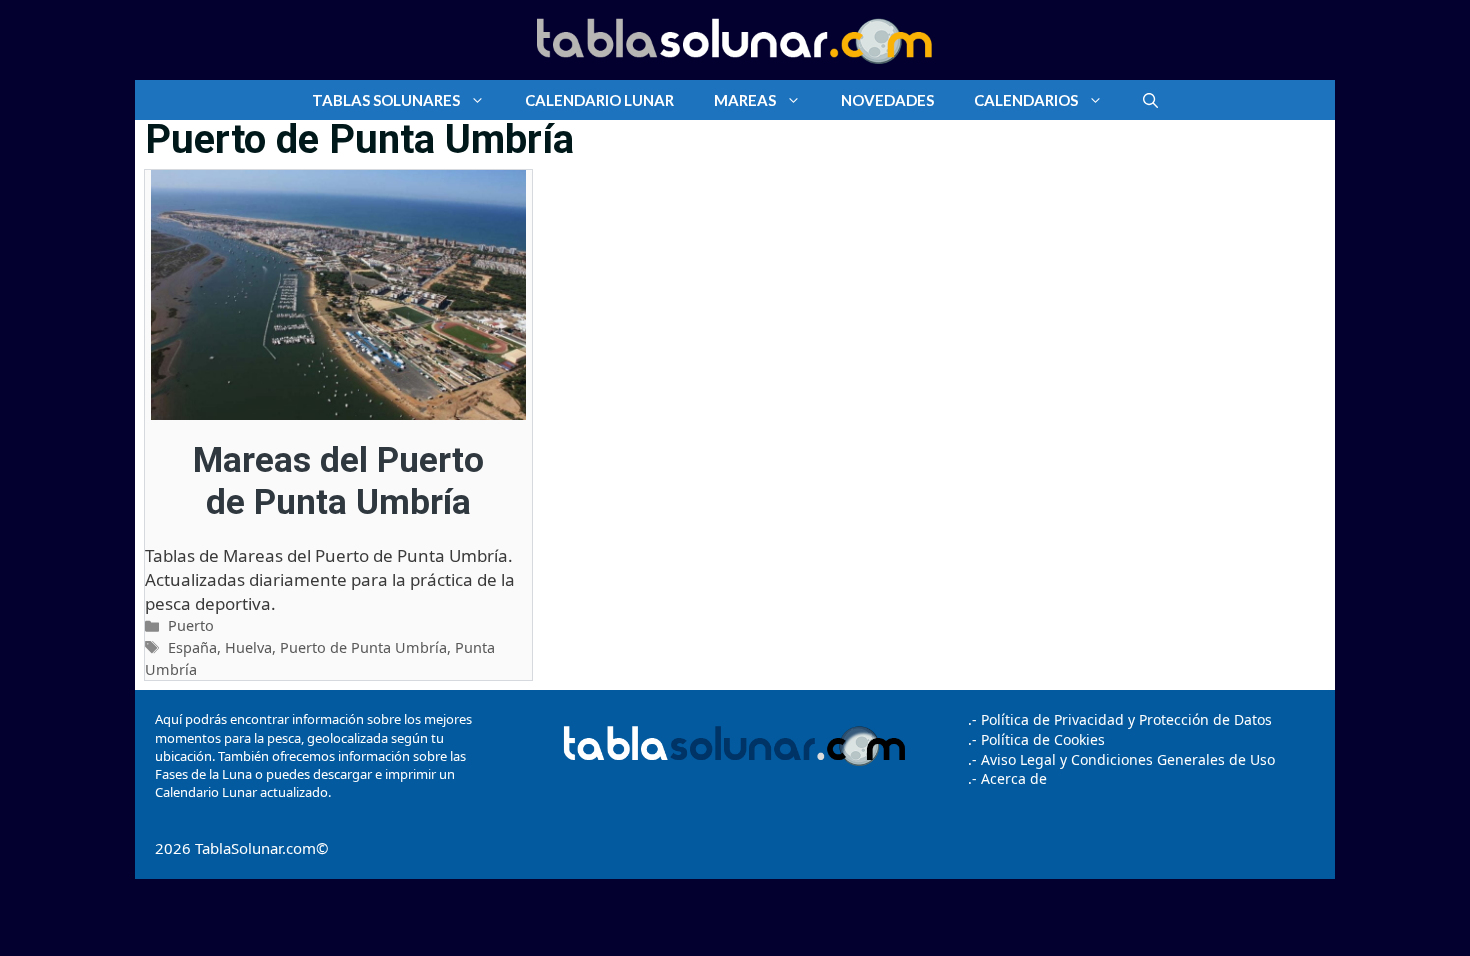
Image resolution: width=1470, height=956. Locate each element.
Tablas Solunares (386, 100)
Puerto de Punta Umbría (363, 647)
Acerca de (1012, 778)
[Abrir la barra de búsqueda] (1150, 100)
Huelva (248, 647)
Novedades (887, 100)
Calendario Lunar (599, 100)
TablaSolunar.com (255, 848)
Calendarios (1026, 100)
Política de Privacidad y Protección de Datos (1126, 719)
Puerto (191, 625)
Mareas (745, 100)
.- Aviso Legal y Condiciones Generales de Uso (1121, 759)
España (192, 647)
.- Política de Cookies (1036, 739)
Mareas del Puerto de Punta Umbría (338, 481)
